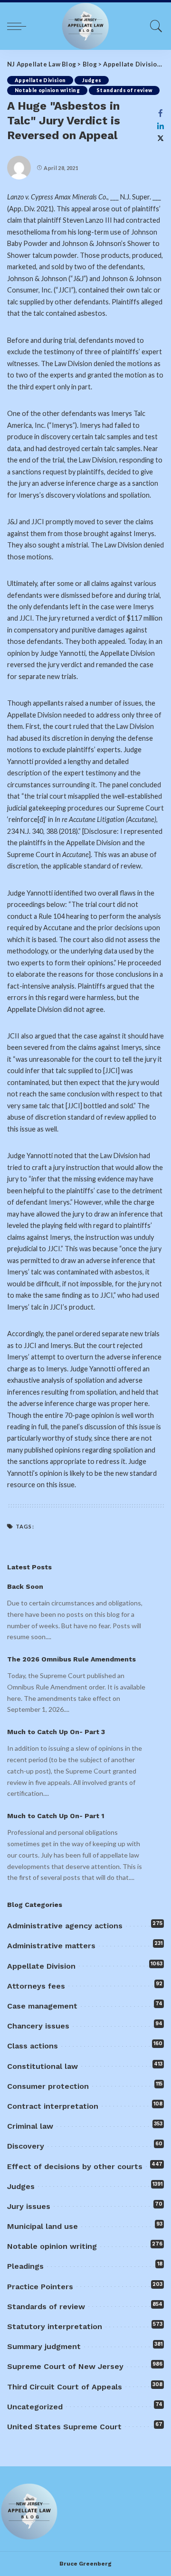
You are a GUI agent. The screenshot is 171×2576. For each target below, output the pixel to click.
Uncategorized (35, 2407)
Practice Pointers (40, 2287)
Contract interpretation (53, 2106)
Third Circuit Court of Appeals (65, 2387)
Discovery (26, 2146)
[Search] (154, 26)
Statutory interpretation (55, 2326)
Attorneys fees (36, 1986)
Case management (42, 2006)
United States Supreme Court (64, 2427)
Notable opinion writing (47, 90)
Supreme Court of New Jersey (65, 2366)
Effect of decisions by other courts (75, 2166)
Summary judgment (44, 2346)
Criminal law (30, 2126)
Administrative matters (51, 1946)
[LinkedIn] (161, 126)
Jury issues (29, 2206)
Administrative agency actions (65, 1926)
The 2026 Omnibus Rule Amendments (71, 1659)
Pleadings (25, 2266)
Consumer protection (48, 2086)
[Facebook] (161, 113)
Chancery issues (38, 2026)
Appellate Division (40, 80)
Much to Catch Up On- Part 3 (56, 1732)
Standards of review (124, 90)
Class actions (33, 2046)
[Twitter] (161, 138)
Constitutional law (43, 2066)
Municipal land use (43, 2226)
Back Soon (25, 1586)
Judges (92, 80)
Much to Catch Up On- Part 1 (56, 1816)
